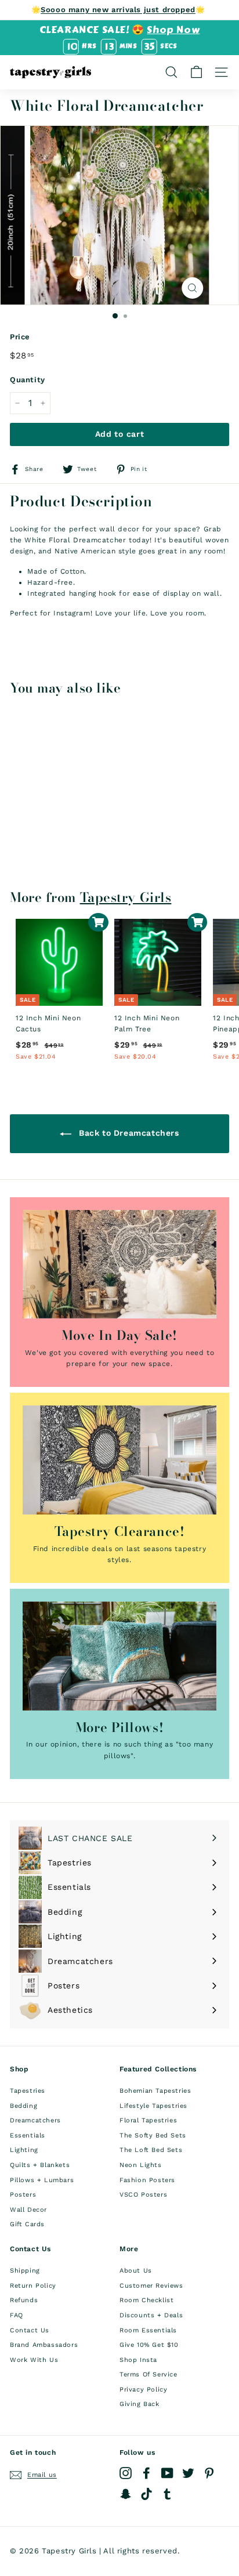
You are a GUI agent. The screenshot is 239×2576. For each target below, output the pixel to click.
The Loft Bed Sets (151, 2150)
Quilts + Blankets (40, 2165)
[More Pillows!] (119, 1656)
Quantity (28, 380)
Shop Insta (138, 2360)
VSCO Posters (143, 2195)
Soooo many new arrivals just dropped (118, 10)
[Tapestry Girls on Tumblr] (167, 2494)
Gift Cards (27, 2224)
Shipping (25, 2271)
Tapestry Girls (126, 897)
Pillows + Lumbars (42, 2180)
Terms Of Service (149, 2374)
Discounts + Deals (151, 2315)
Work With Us (34, 2360)
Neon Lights (141, 2165)
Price (20, 337)
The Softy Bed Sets (153, 2135)
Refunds (24, 2300)
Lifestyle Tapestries (153, 2106)
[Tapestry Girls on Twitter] (188, 2473)
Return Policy (33, 2286)
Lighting (24, 2150)
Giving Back (140, 2404)
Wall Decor (28, 2210)
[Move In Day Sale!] (119, 1265)
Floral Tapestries (148, 2120)
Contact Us (30, 2330)
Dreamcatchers (35, 2120)
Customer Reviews (151, 2286)
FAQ (17, 2315)
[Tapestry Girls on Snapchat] (126, 2494)
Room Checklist (146, 2300)
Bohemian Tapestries (155, 2091)
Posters (23, 2195)
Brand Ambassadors (44, 2345)
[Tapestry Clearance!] (119, 1460)
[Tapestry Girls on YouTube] (167, 2473)
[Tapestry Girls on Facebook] (146, 2473)
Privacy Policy (143, 2390)
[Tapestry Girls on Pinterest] (209, 2473)
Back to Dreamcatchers (127, 1133)
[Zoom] (192, 288)
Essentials (28, 2135)
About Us (136, 2271)
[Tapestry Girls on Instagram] (126, 2473)
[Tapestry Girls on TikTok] (146, 2494)
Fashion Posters (147, 2180)
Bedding (23, 2106)
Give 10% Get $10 (149, 2345)
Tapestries (28, 2091)
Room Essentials (148, 2330)
